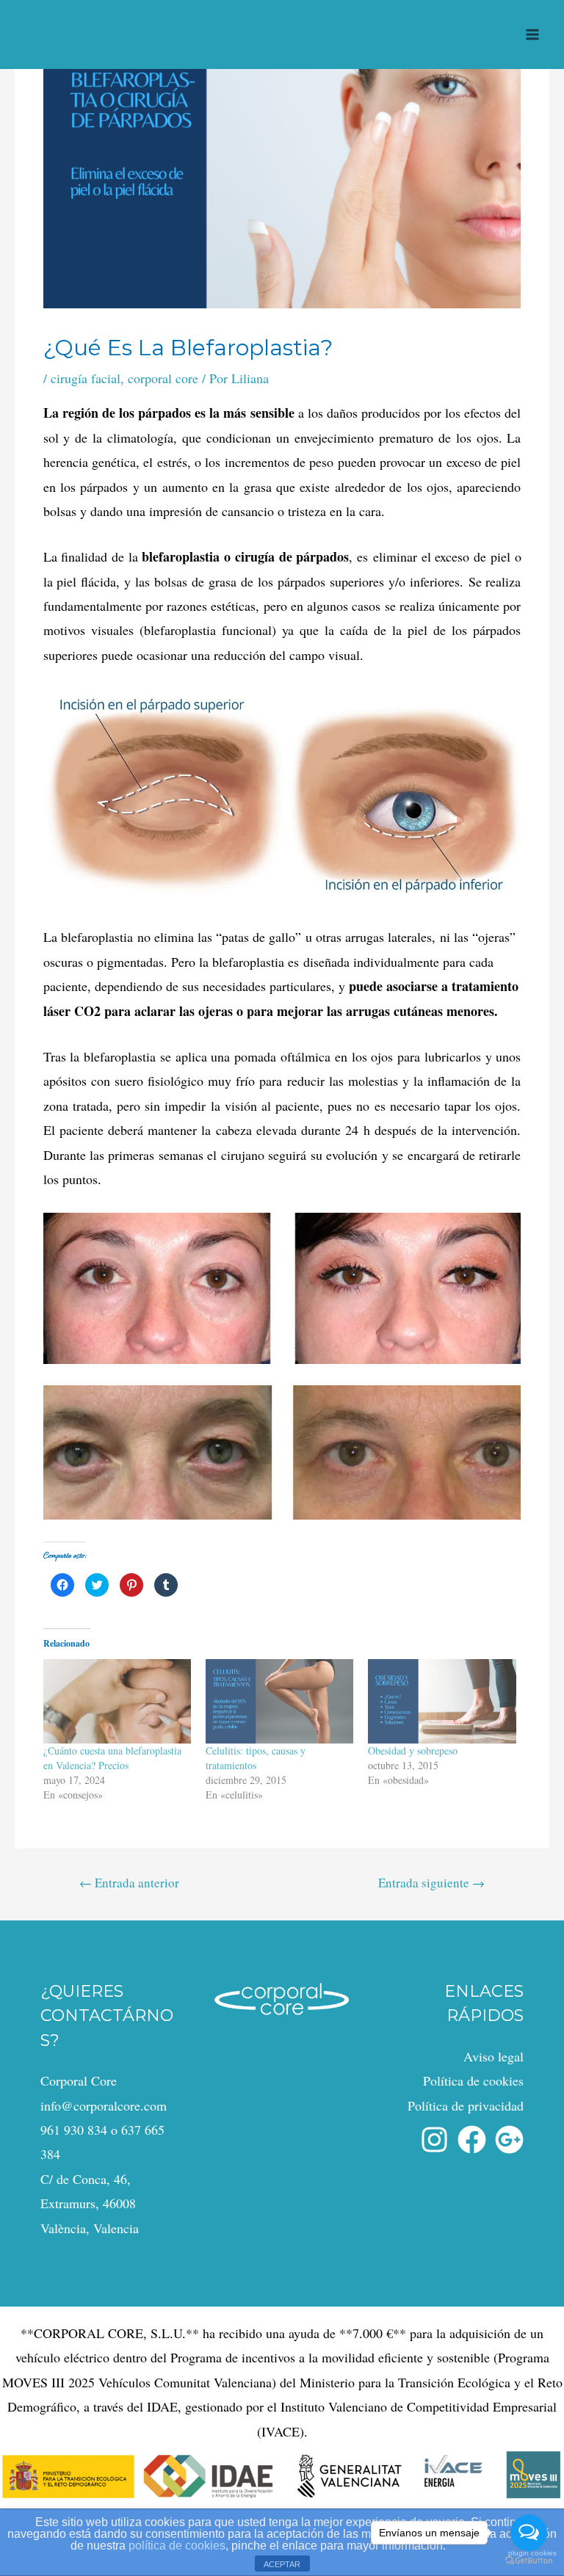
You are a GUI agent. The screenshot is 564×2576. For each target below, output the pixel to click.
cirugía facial (86, 378)
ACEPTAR (282, 2564)
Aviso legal (493, 2056)
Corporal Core (79, 2080)
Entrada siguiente (431, 1883)
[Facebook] (472, 2140)
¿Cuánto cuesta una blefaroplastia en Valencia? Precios (112, 1758)
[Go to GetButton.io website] (529, 2561)
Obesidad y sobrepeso (413, 1750)
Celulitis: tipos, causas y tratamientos (256, 1758)
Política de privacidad (466, 2105)
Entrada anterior (129, 1883)
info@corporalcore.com (104, 2105)
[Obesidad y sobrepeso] (442, 1701)
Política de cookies (473, 2080)
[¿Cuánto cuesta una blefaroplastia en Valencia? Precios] (117, 1701)
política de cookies (177, 2546)
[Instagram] (434, 2140)
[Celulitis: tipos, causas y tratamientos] (279, 1701)
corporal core (163, 378)
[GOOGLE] (509, 2140)
